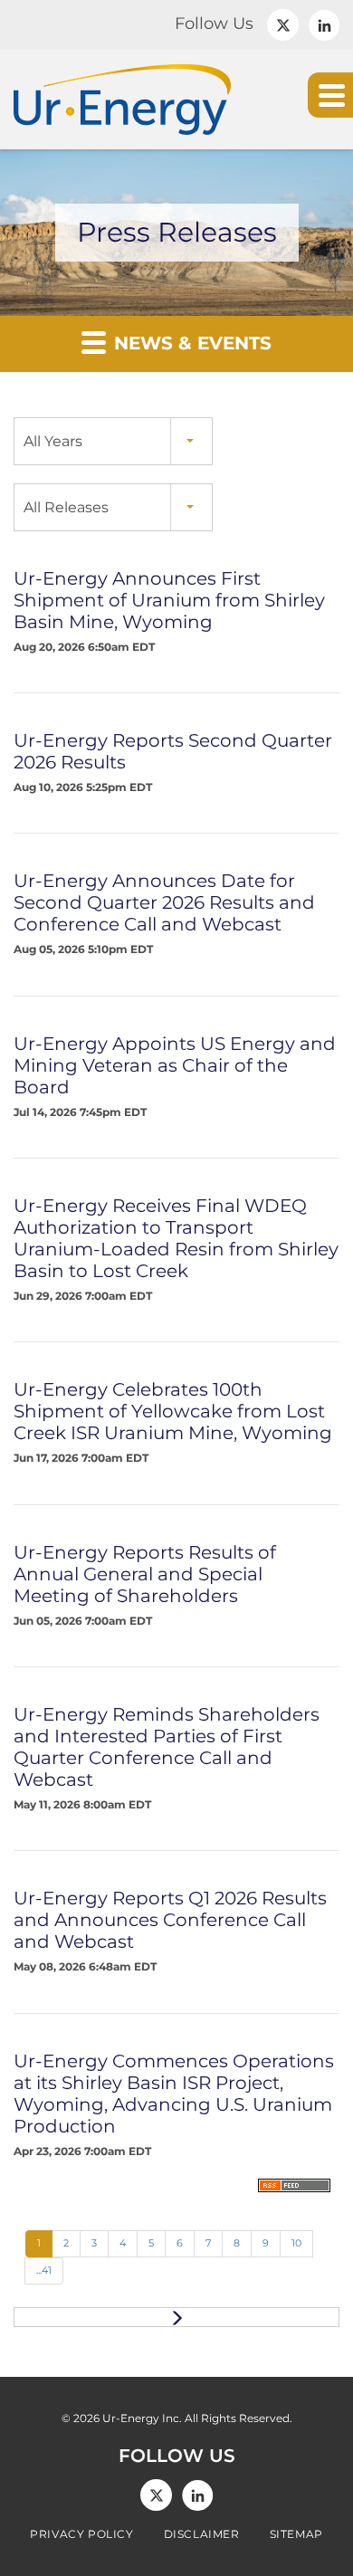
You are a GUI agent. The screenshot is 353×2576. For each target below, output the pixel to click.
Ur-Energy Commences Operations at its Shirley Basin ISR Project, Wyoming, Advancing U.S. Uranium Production (174, 2094)
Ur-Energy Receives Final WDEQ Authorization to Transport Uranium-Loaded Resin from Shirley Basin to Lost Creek (176, 1238)
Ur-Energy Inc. (142, 2418)
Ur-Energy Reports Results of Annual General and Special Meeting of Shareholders (145, 1574)
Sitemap (296, 2534)
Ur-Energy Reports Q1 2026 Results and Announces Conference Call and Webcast (170, 1920)
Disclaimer (202, 2534)
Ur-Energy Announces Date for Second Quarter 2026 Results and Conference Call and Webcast (164, 902)
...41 (44, 2270)
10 (296, 2243)
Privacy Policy (81, 2534)
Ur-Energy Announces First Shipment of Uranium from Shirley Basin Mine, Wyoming (169, 600)
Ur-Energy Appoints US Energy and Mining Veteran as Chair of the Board (175, 1065)
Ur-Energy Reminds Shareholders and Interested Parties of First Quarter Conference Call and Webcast (167, 1747)
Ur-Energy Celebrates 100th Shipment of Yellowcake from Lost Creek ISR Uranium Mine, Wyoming (173, 1411)
